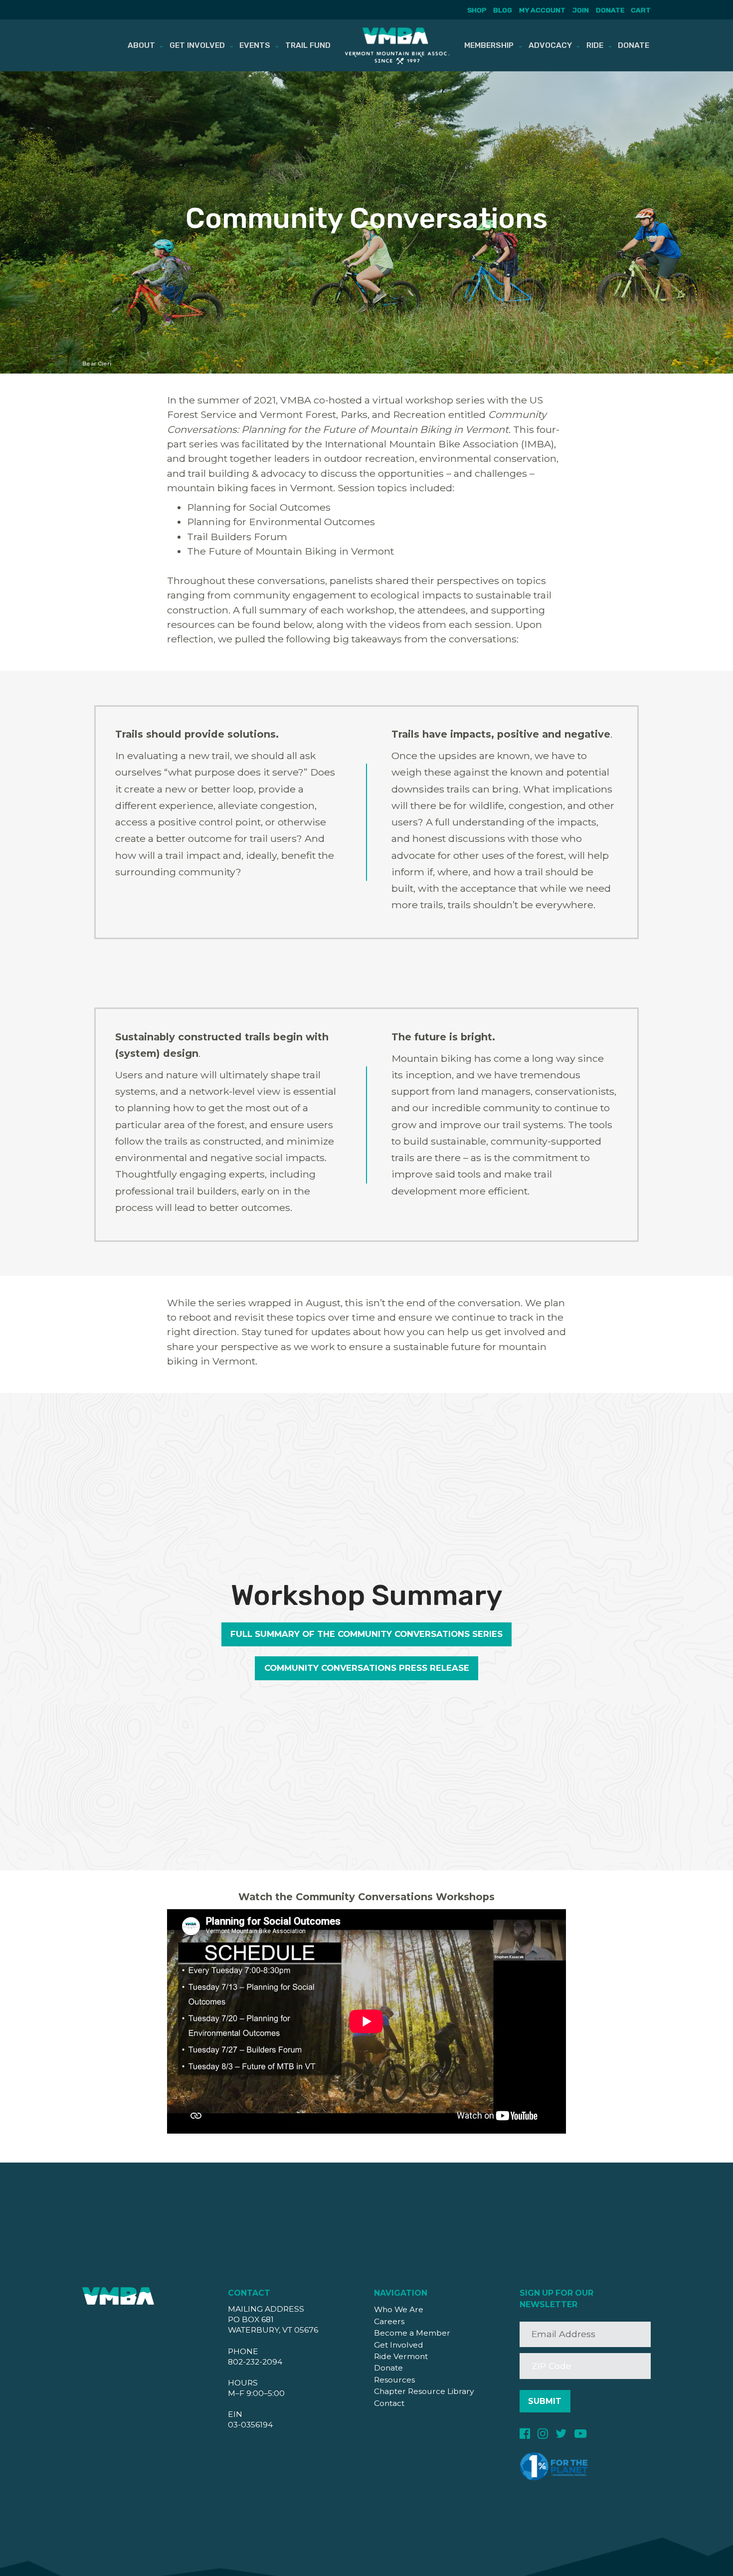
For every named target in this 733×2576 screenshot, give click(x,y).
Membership (489, 45)
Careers (389, 2321)
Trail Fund (308, 45)
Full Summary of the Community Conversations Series (366, 1634)
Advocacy (550, 45)
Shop (477, 10)
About (141, 45)
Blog (503, 10)
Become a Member (412, 2333)
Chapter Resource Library (424, 2391)
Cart (641, 10)
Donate (610, 10)
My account (542, 10)
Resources (394, 2380)
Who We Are (399, 2309)
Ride (595, 45)
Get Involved (197, 45)
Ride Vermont (401, 2356)
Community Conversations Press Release (367, 1668)
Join (581, 10)
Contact (389, 2403)
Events (255, 45)
